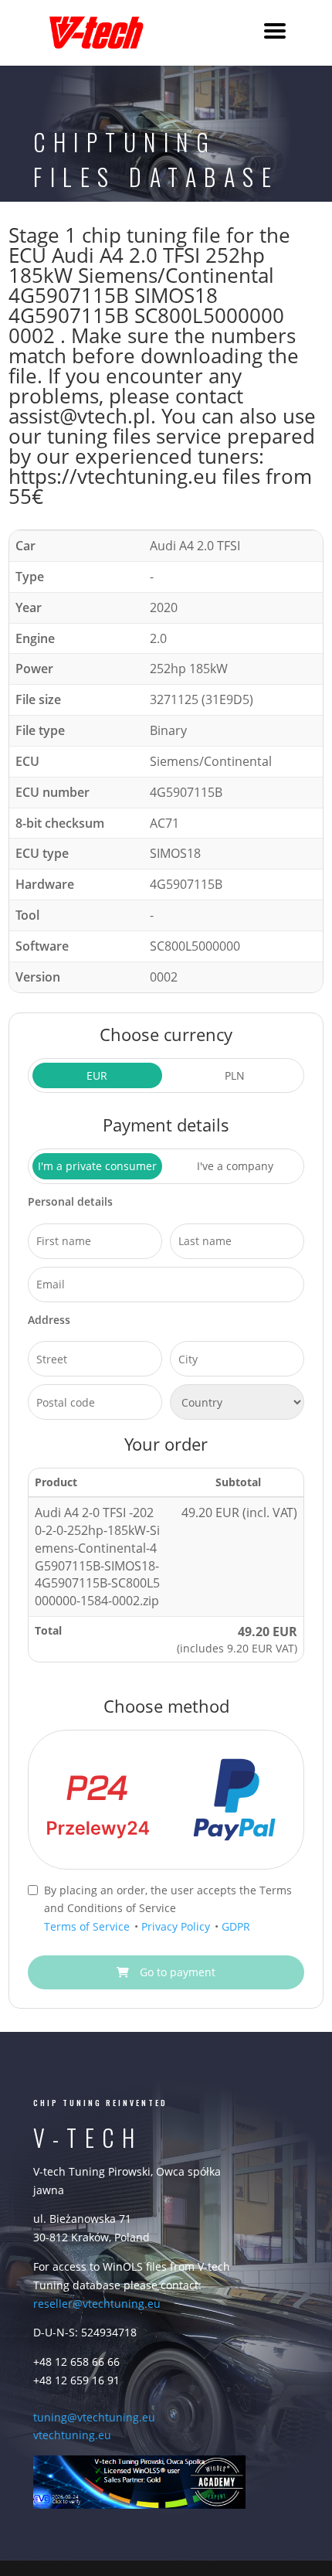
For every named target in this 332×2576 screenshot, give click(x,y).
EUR (97, 1075)
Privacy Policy (177, 1926)
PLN (235, 1075)
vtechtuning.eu (72, 2435)
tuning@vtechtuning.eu (94, 2417)
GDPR (236, 1926)
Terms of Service (88, 1926)
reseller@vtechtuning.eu (97, 2304)
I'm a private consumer (97, 1166)
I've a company (235, 1166)
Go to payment (176, 1972)
